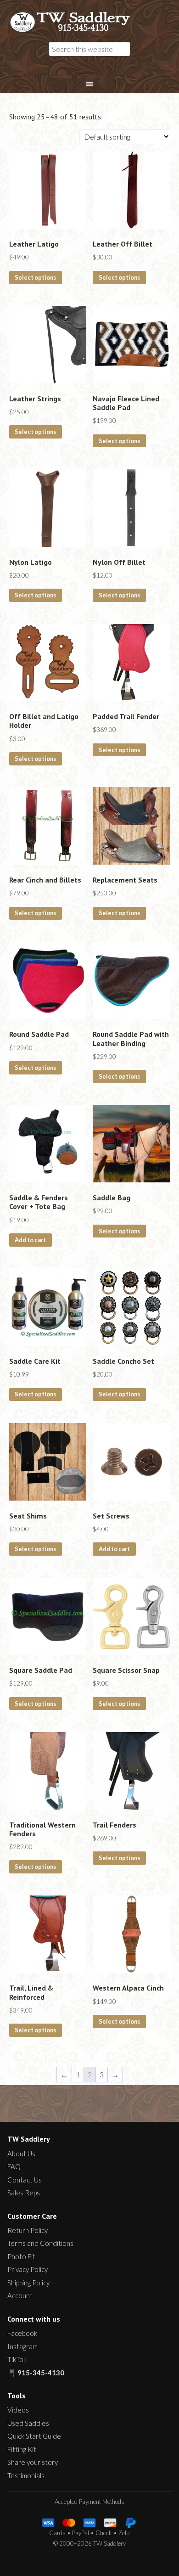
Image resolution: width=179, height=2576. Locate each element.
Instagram (22, 2346)
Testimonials (26, 2475)
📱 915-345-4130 (36, 2373)
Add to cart (30, 1240)
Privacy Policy (28, 2269)
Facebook (22, 2333)
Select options (35, 277)
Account (20, 2295)
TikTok (17, 2359)
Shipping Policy (28, 2283)
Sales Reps (24, 2193)
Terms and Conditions (40, 2243)
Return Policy (28, 2230)
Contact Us (25, 2180)
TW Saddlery (75, 22)
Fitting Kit (22, 2449)
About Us (21, 2154)
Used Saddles (28, 2423)
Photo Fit (21, 2256)
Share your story (33, 2462)
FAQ (14, 2166)
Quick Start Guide (34, 2436)
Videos (18, 2410)
